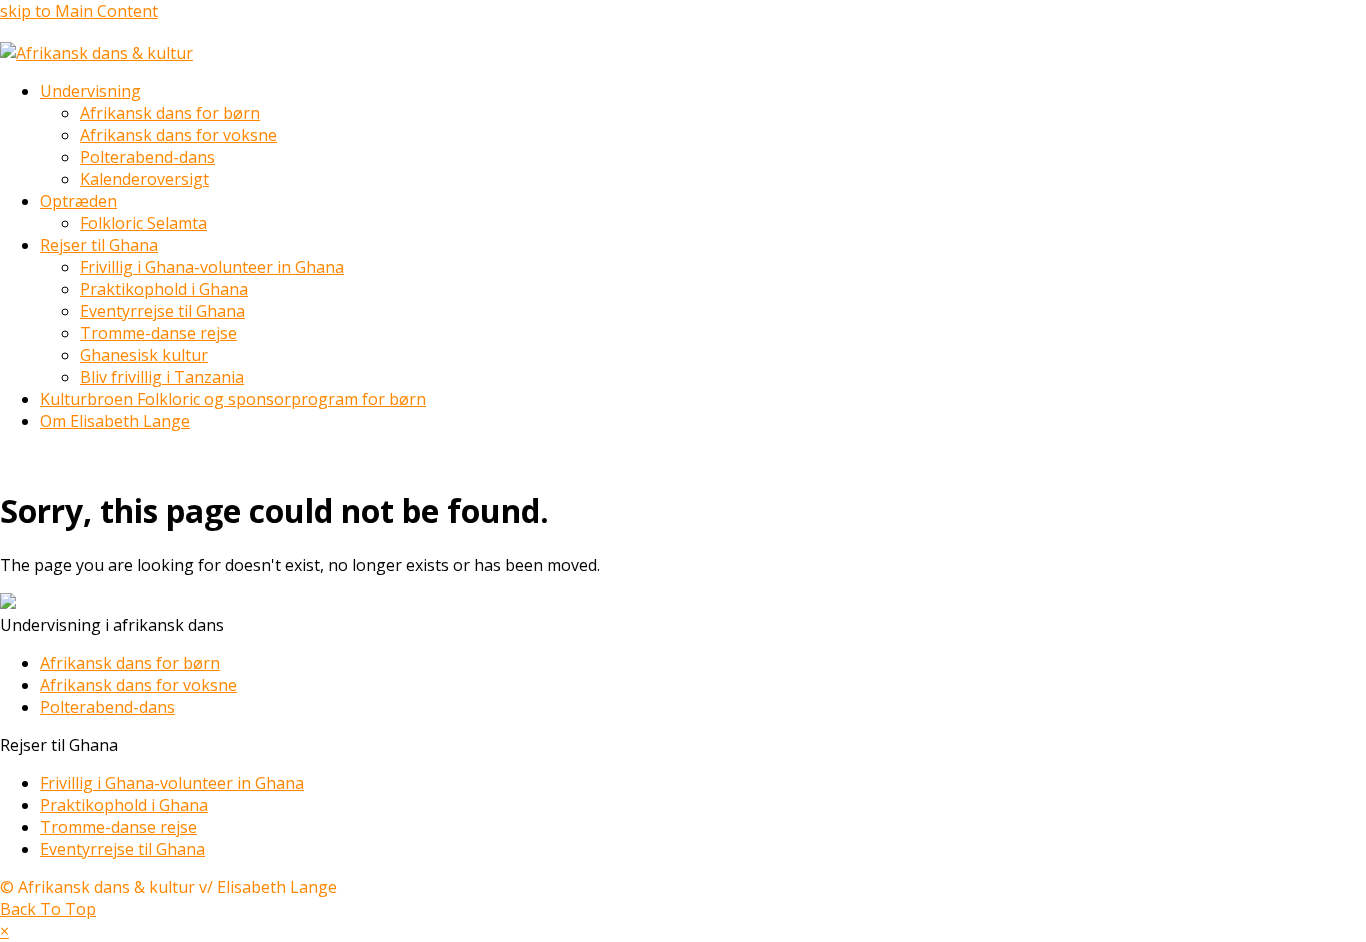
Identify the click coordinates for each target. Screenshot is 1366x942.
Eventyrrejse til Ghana (122, 849)
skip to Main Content (79, 11)
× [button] (4, 931)
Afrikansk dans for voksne (138, 685)
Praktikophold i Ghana (124, 805)
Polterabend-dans (107, 707)
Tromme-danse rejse (118, 827)
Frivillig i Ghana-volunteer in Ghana (172, 783)
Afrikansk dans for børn (130, 663)
